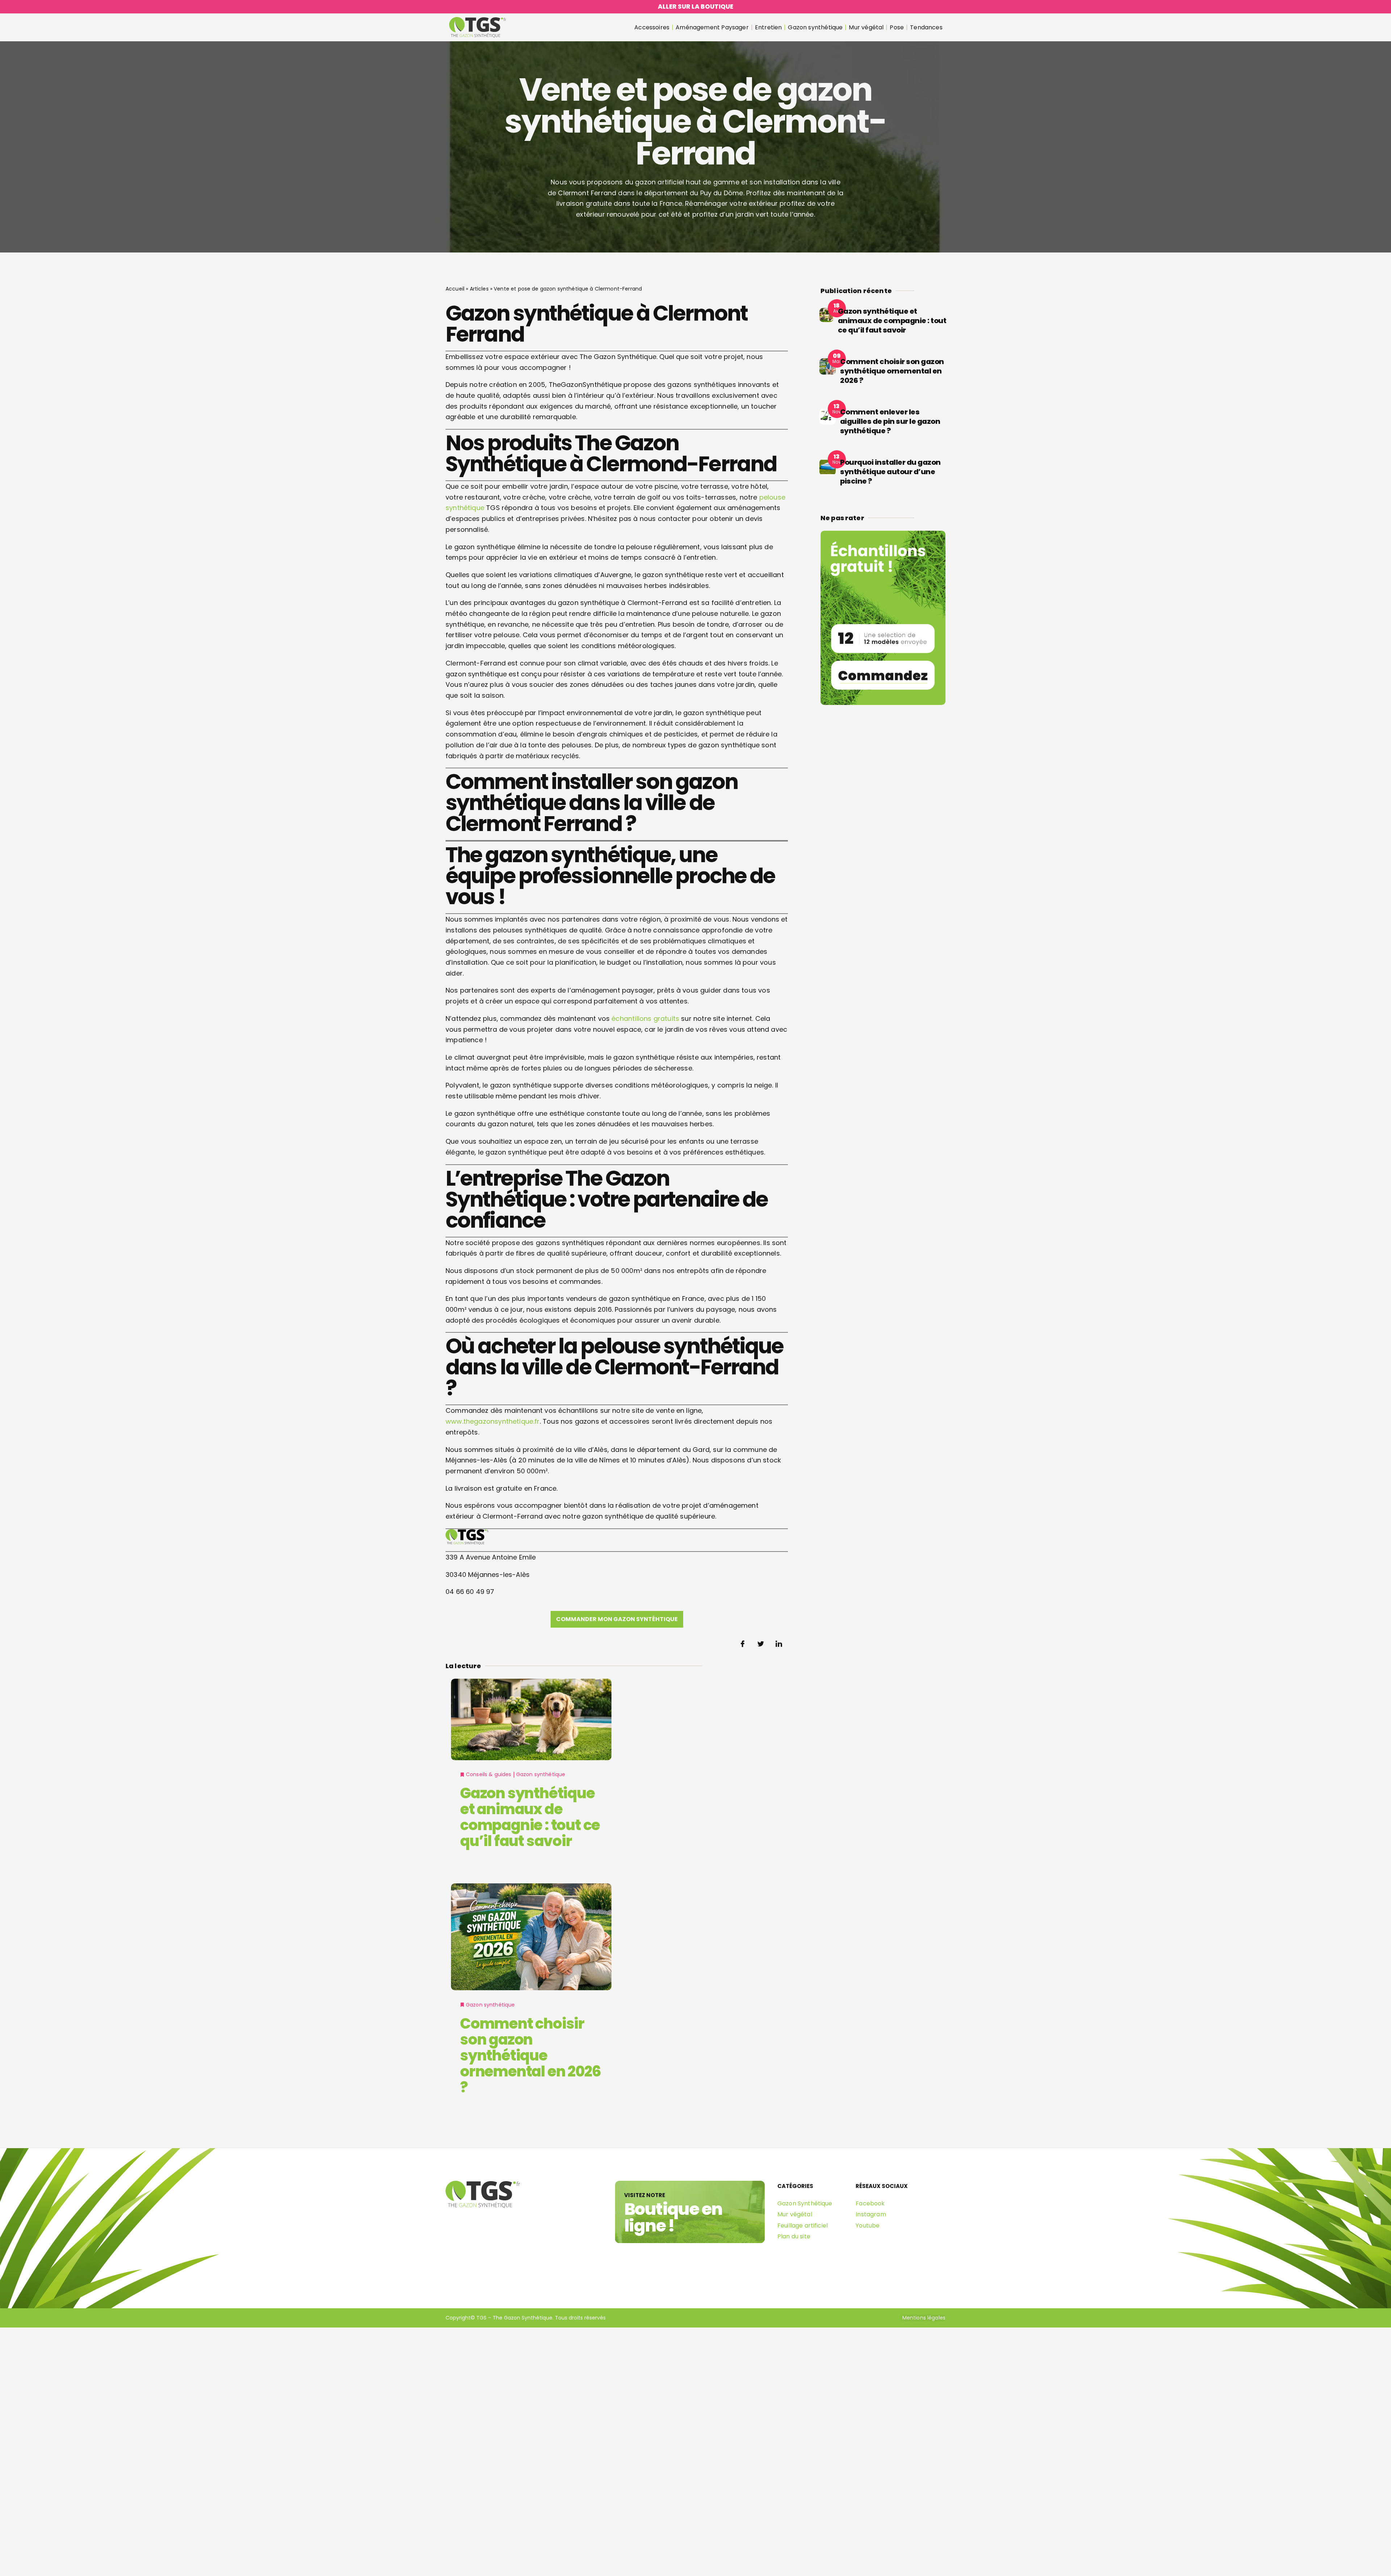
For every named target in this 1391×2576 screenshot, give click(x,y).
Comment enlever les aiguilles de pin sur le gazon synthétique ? (890, 421)
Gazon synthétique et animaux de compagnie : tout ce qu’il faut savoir (530, 1817)
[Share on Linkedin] (779, 1644)
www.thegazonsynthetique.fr (493, 1421)
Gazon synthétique (815, 27)
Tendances (926, 27)
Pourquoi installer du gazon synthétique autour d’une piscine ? (890, 472)
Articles (479, 289)
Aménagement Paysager (712, 27)
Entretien (768, 27)
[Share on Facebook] (743, 1644)
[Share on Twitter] (761, 1644)
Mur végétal (866, 27)
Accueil (455, 289)
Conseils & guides (489, 1774)
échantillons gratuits (645, 1018)
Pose (897, 27)
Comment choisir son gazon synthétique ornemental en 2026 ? (530, 2055)
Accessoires (652, 27)
